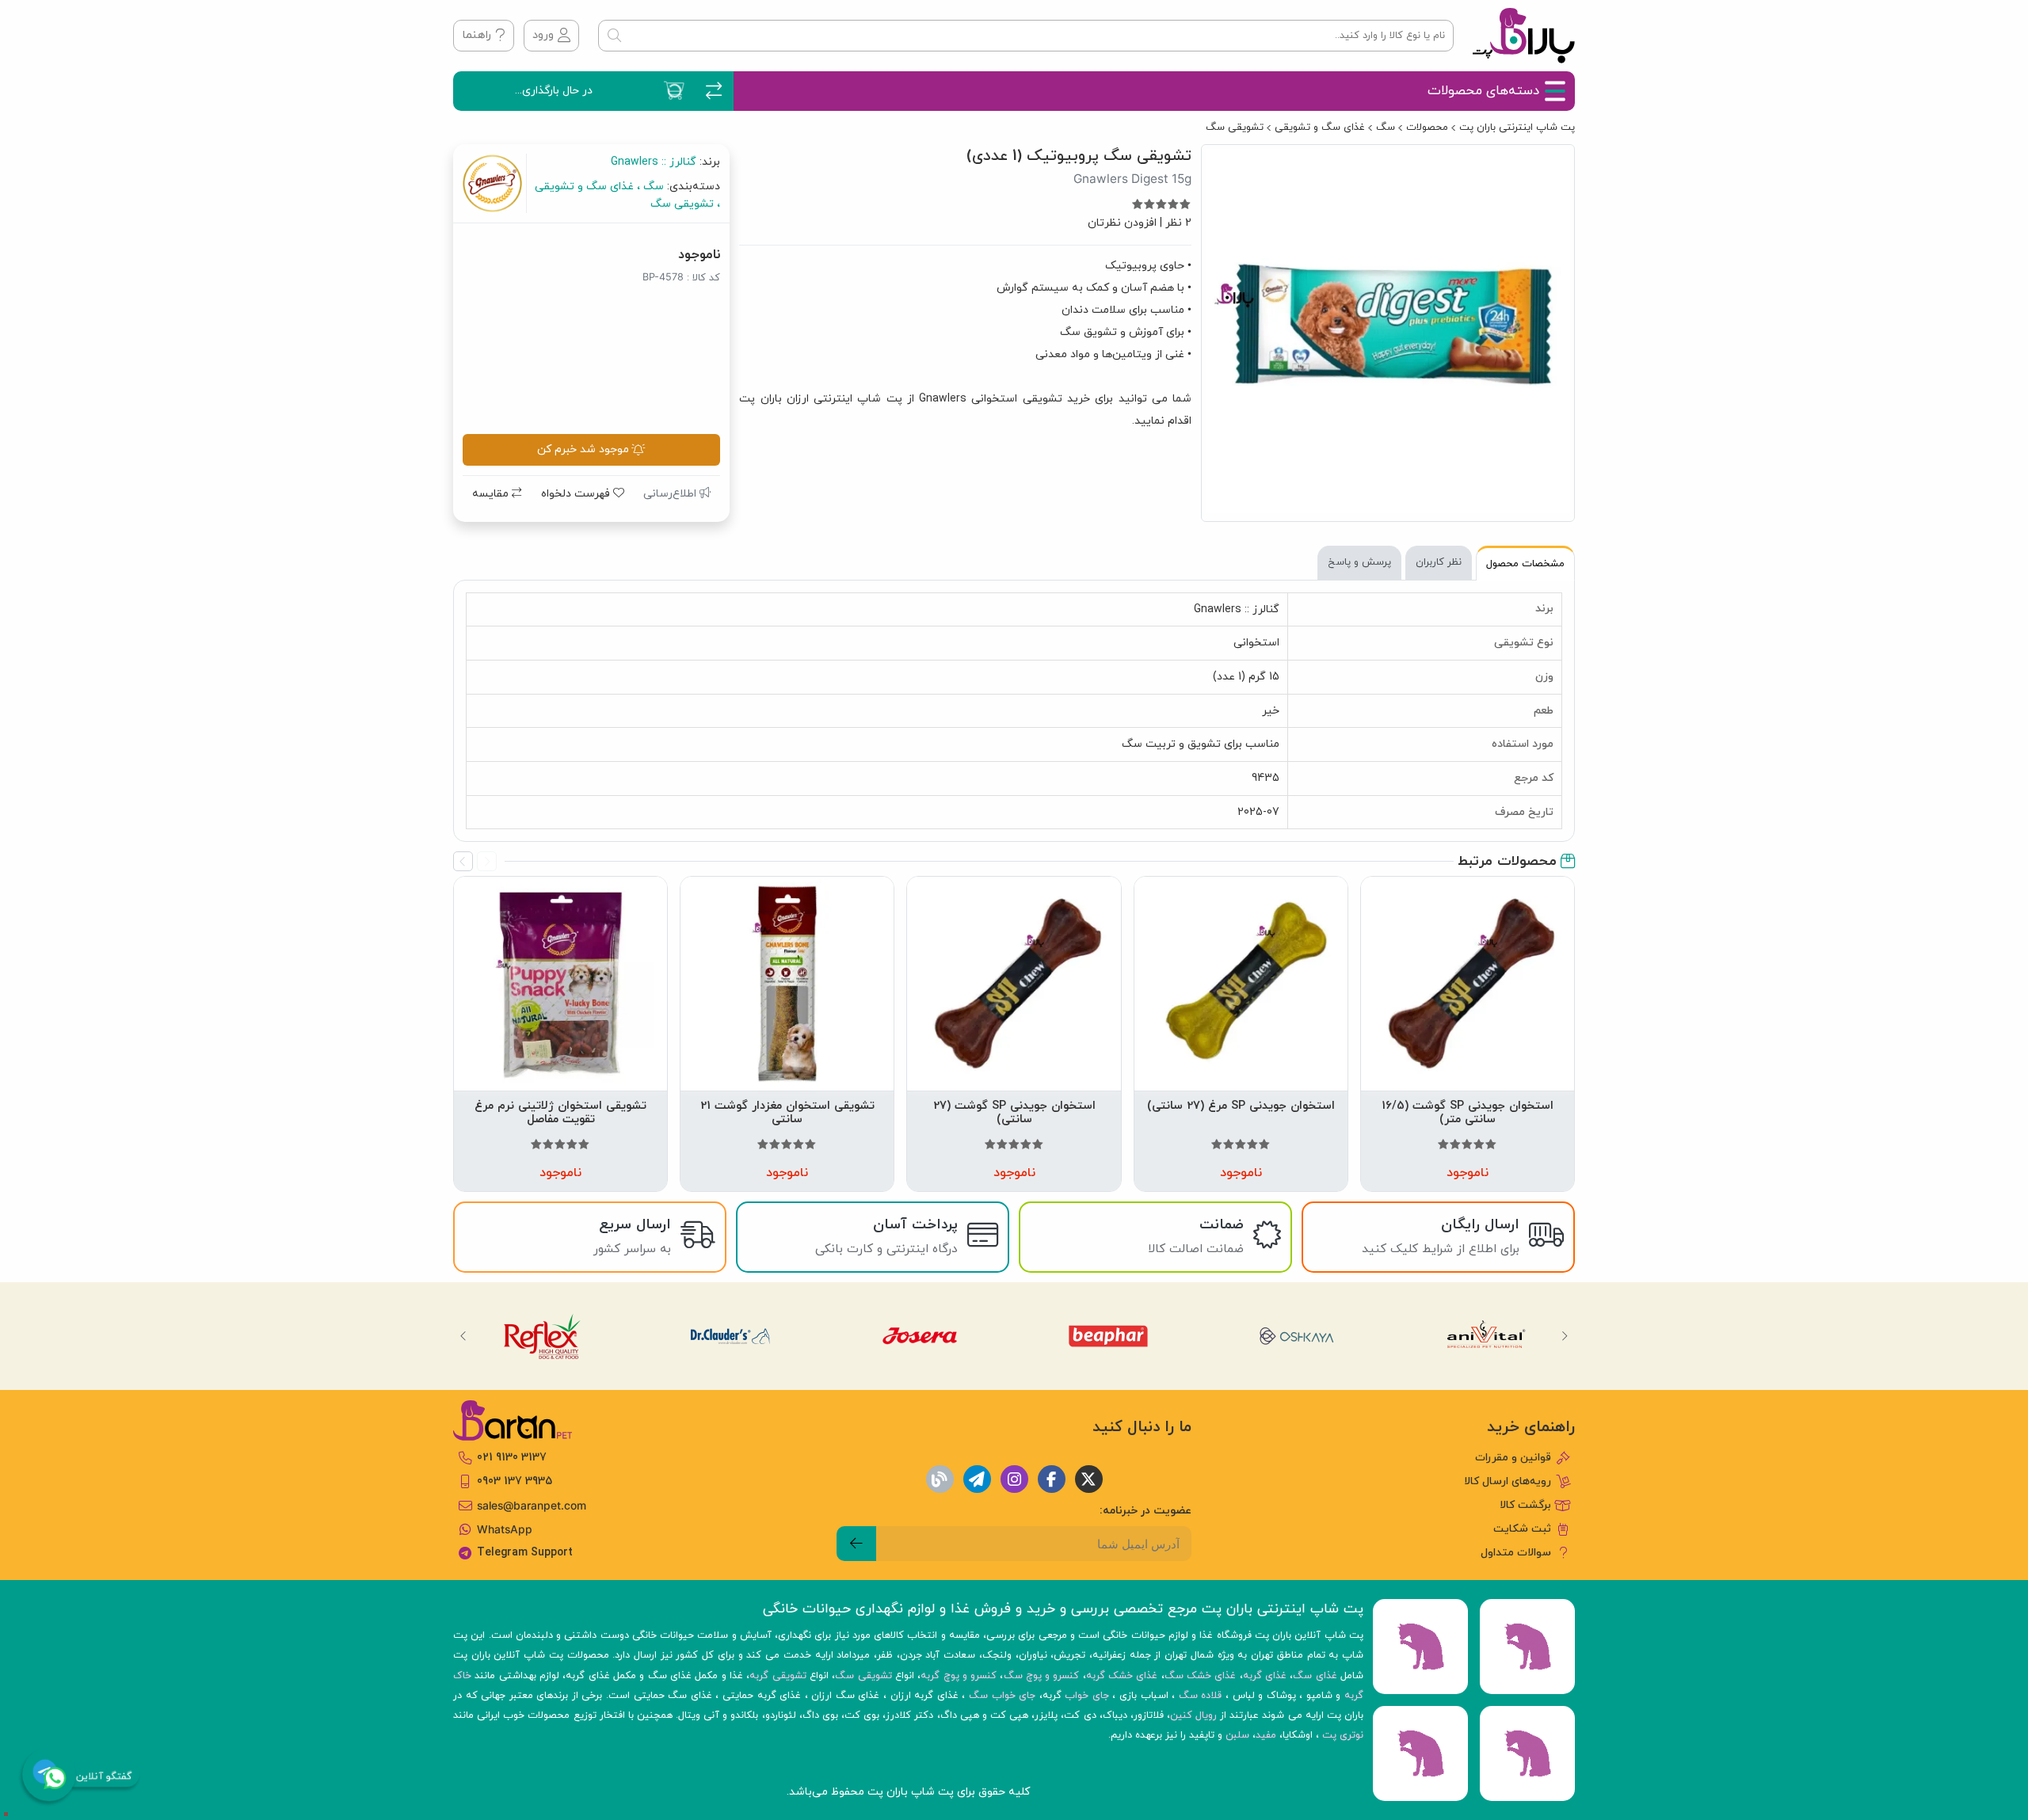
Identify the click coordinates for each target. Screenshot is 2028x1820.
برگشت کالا (1525, 1505)
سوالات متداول (1516, 1553)
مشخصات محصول (1525, 564)
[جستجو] (614, 36)
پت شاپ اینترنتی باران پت (1517, 128)
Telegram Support (525, 1553)
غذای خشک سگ (1201, 1676)
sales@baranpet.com (532, 1506)
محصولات (1427, 128)
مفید (1266, 1735)
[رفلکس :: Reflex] (542, 1336)
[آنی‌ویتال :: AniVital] (1487, 1336)
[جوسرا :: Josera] (920, 1336)
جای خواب (1087, 1696)
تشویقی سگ (1235, 128)
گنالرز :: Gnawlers (654, 162)
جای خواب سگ (1002, 1696)
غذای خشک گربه (1122, 1676)
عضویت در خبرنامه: (1146, 1511)
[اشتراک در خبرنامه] (856, 1544)
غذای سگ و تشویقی (1320, 128)
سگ (1386, 128)
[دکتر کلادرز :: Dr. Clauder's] (731, 1336)
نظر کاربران (1439, 562)
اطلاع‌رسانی (671, 494)
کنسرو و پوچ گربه (959, 1676)
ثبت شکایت (1522, 1529)
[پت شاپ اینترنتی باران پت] (1524, 36)
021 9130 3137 (512, 1458)
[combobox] (1026, 36)
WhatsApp (505, 1529)
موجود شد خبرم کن (583, 449)
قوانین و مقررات (1513, 1458)
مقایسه (492, 494)
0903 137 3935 (515, 1481)
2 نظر (1178, 223)
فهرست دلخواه (577, 494)
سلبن (1237, 1735)
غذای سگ (1315, 1676)
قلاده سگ (1201, 1696)
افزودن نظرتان (1122, 223)
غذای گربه (1265, 1676)
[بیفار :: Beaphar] (1109, 1336)
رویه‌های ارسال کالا (1508, 1481)
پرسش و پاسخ (1359, 562)
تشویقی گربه (778, 1676)
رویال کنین (1193, 1715)
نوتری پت (1343, 1735)
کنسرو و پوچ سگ (1042, 1676)
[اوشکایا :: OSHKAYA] (1298, 1336)
